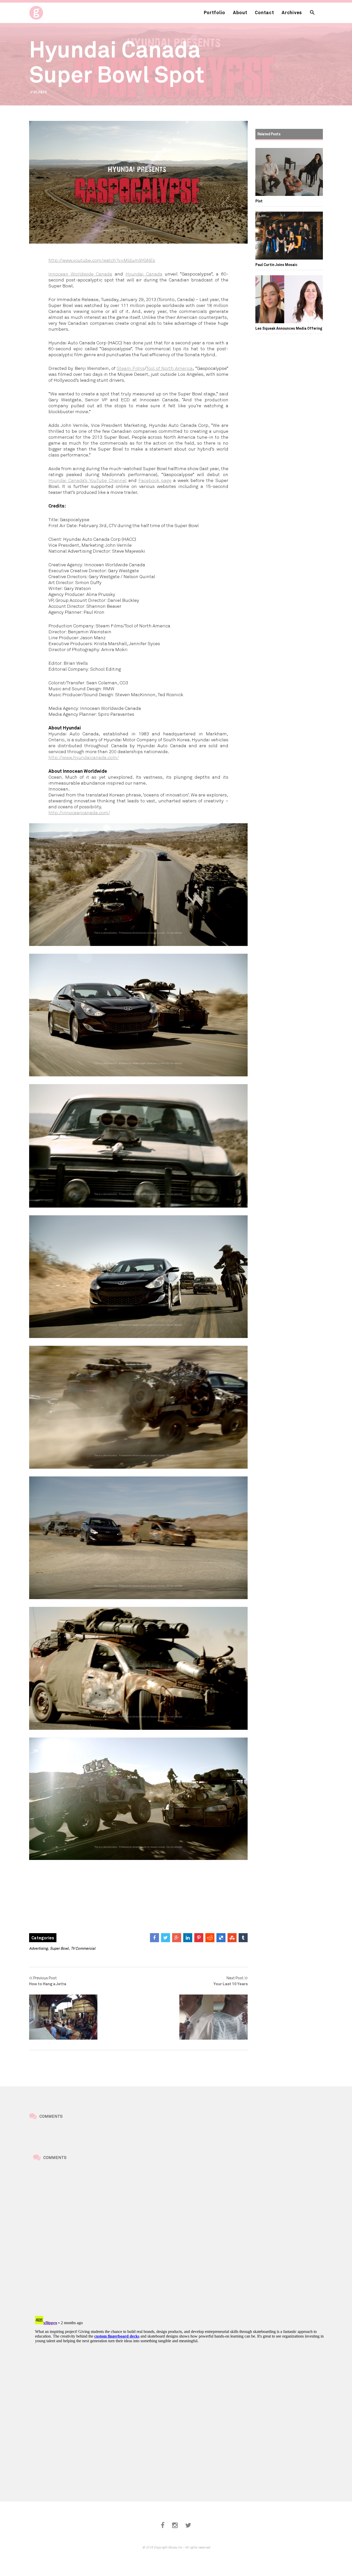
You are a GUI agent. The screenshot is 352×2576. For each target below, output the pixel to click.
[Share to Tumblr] (243, 1938)
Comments (51, 2116)
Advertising (38, 1948)
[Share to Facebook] (154, 1938)
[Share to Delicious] (221, 1938)
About (240, 12)
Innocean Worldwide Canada (80, 274)
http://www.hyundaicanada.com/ (84, 757)
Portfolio (215, 12)
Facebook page (155, 480)
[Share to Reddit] (210, 1938)
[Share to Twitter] (166, 1938)
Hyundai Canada (144, 274)
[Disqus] (180, 2239)
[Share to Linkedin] (188, 1938)
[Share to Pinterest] (199, 1938)
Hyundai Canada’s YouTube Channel (87, 480)
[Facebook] (163, 2525)
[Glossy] (46, 11)
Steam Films (131, 368)
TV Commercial (83, 1948)
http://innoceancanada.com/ (79, 812)
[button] (312, 13)
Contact (264, 12)
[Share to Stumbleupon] (232, 1938)
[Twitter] (188, 2525)
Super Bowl (59, 1948)
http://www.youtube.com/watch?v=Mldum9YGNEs (102, 260)
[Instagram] (175, 2525)
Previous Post (48, 1981)
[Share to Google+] (177, 1938)
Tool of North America (170, 368)
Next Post (231, 1981)
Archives (292, 12)
